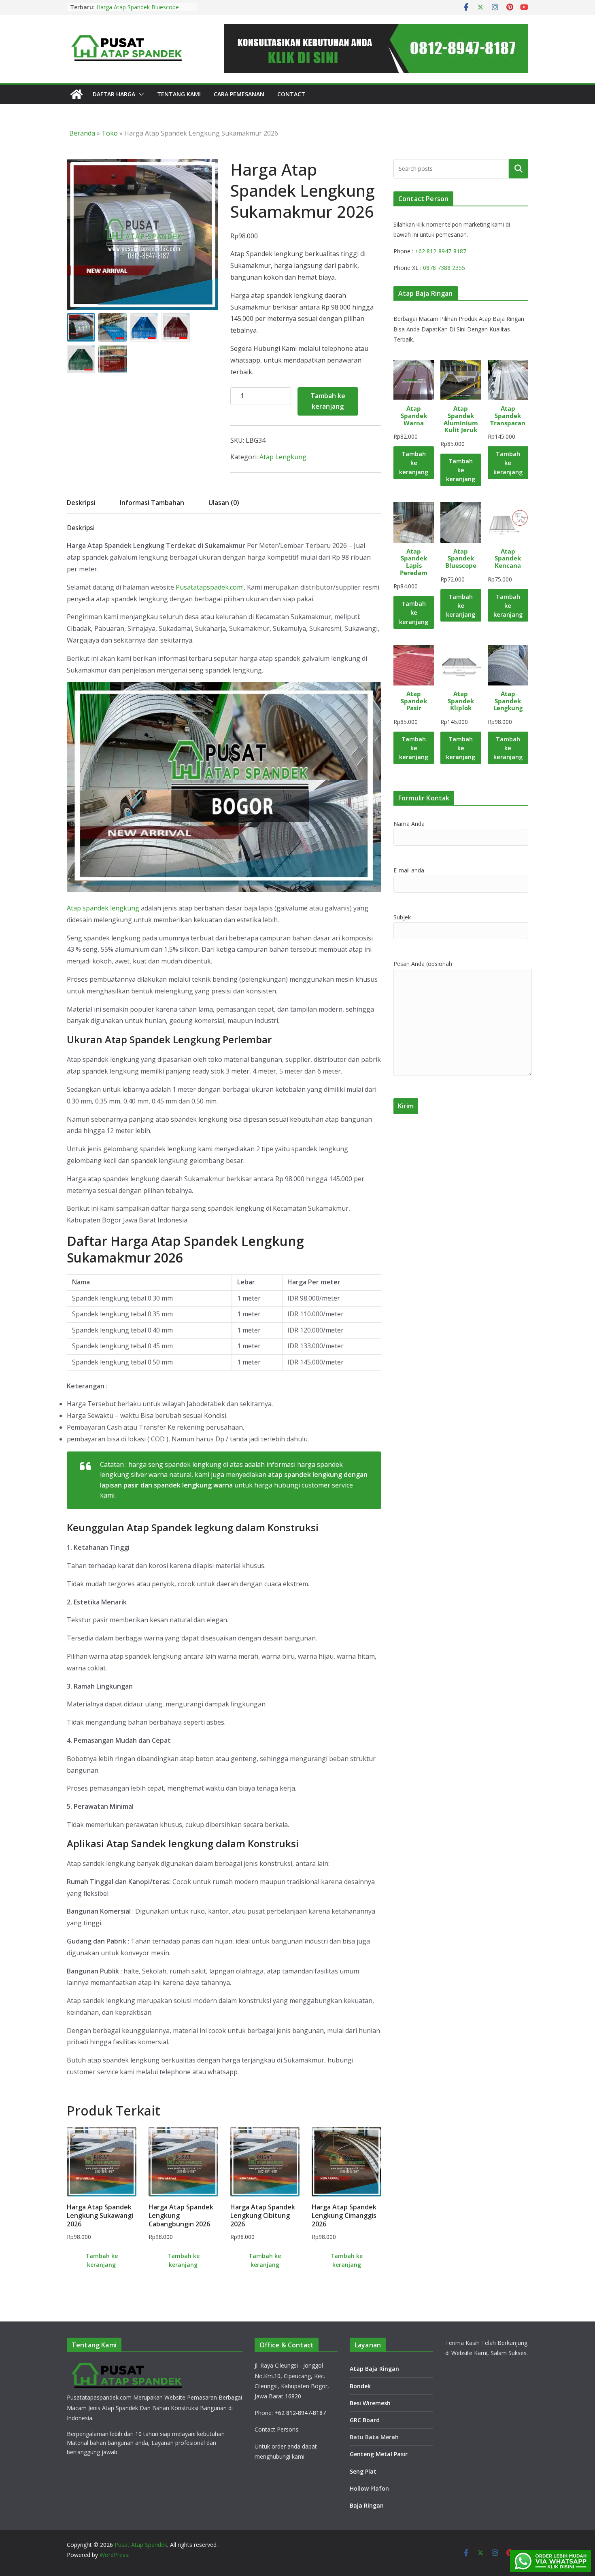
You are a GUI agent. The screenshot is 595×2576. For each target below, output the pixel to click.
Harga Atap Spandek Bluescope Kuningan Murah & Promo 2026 (138, 11)
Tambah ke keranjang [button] (102, 2260)
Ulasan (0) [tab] (224, 503)
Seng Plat (363, 2471)
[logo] (127, 2365)
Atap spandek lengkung (103, 908)
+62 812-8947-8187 (441, 251)
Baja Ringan (367, 2505)
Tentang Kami (179, 94)
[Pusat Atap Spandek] (76, 94)
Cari (518, 168)
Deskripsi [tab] (81, 503)
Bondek (360, 2386)
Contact (291, 94)
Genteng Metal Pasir (379, 2454)
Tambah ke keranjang (328, 401)
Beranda (82, 133)
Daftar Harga (114, 94)
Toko (110, 133)
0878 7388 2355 (444, 268)
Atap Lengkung (283, 457)
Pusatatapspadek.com (209, 587)
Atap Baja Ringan (374, 2369)
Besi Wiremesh (370, 2403)
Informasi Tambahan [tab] (152, 503)
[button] (140, 94)
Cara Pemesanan (239, 94)
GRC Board (365, 2420)
